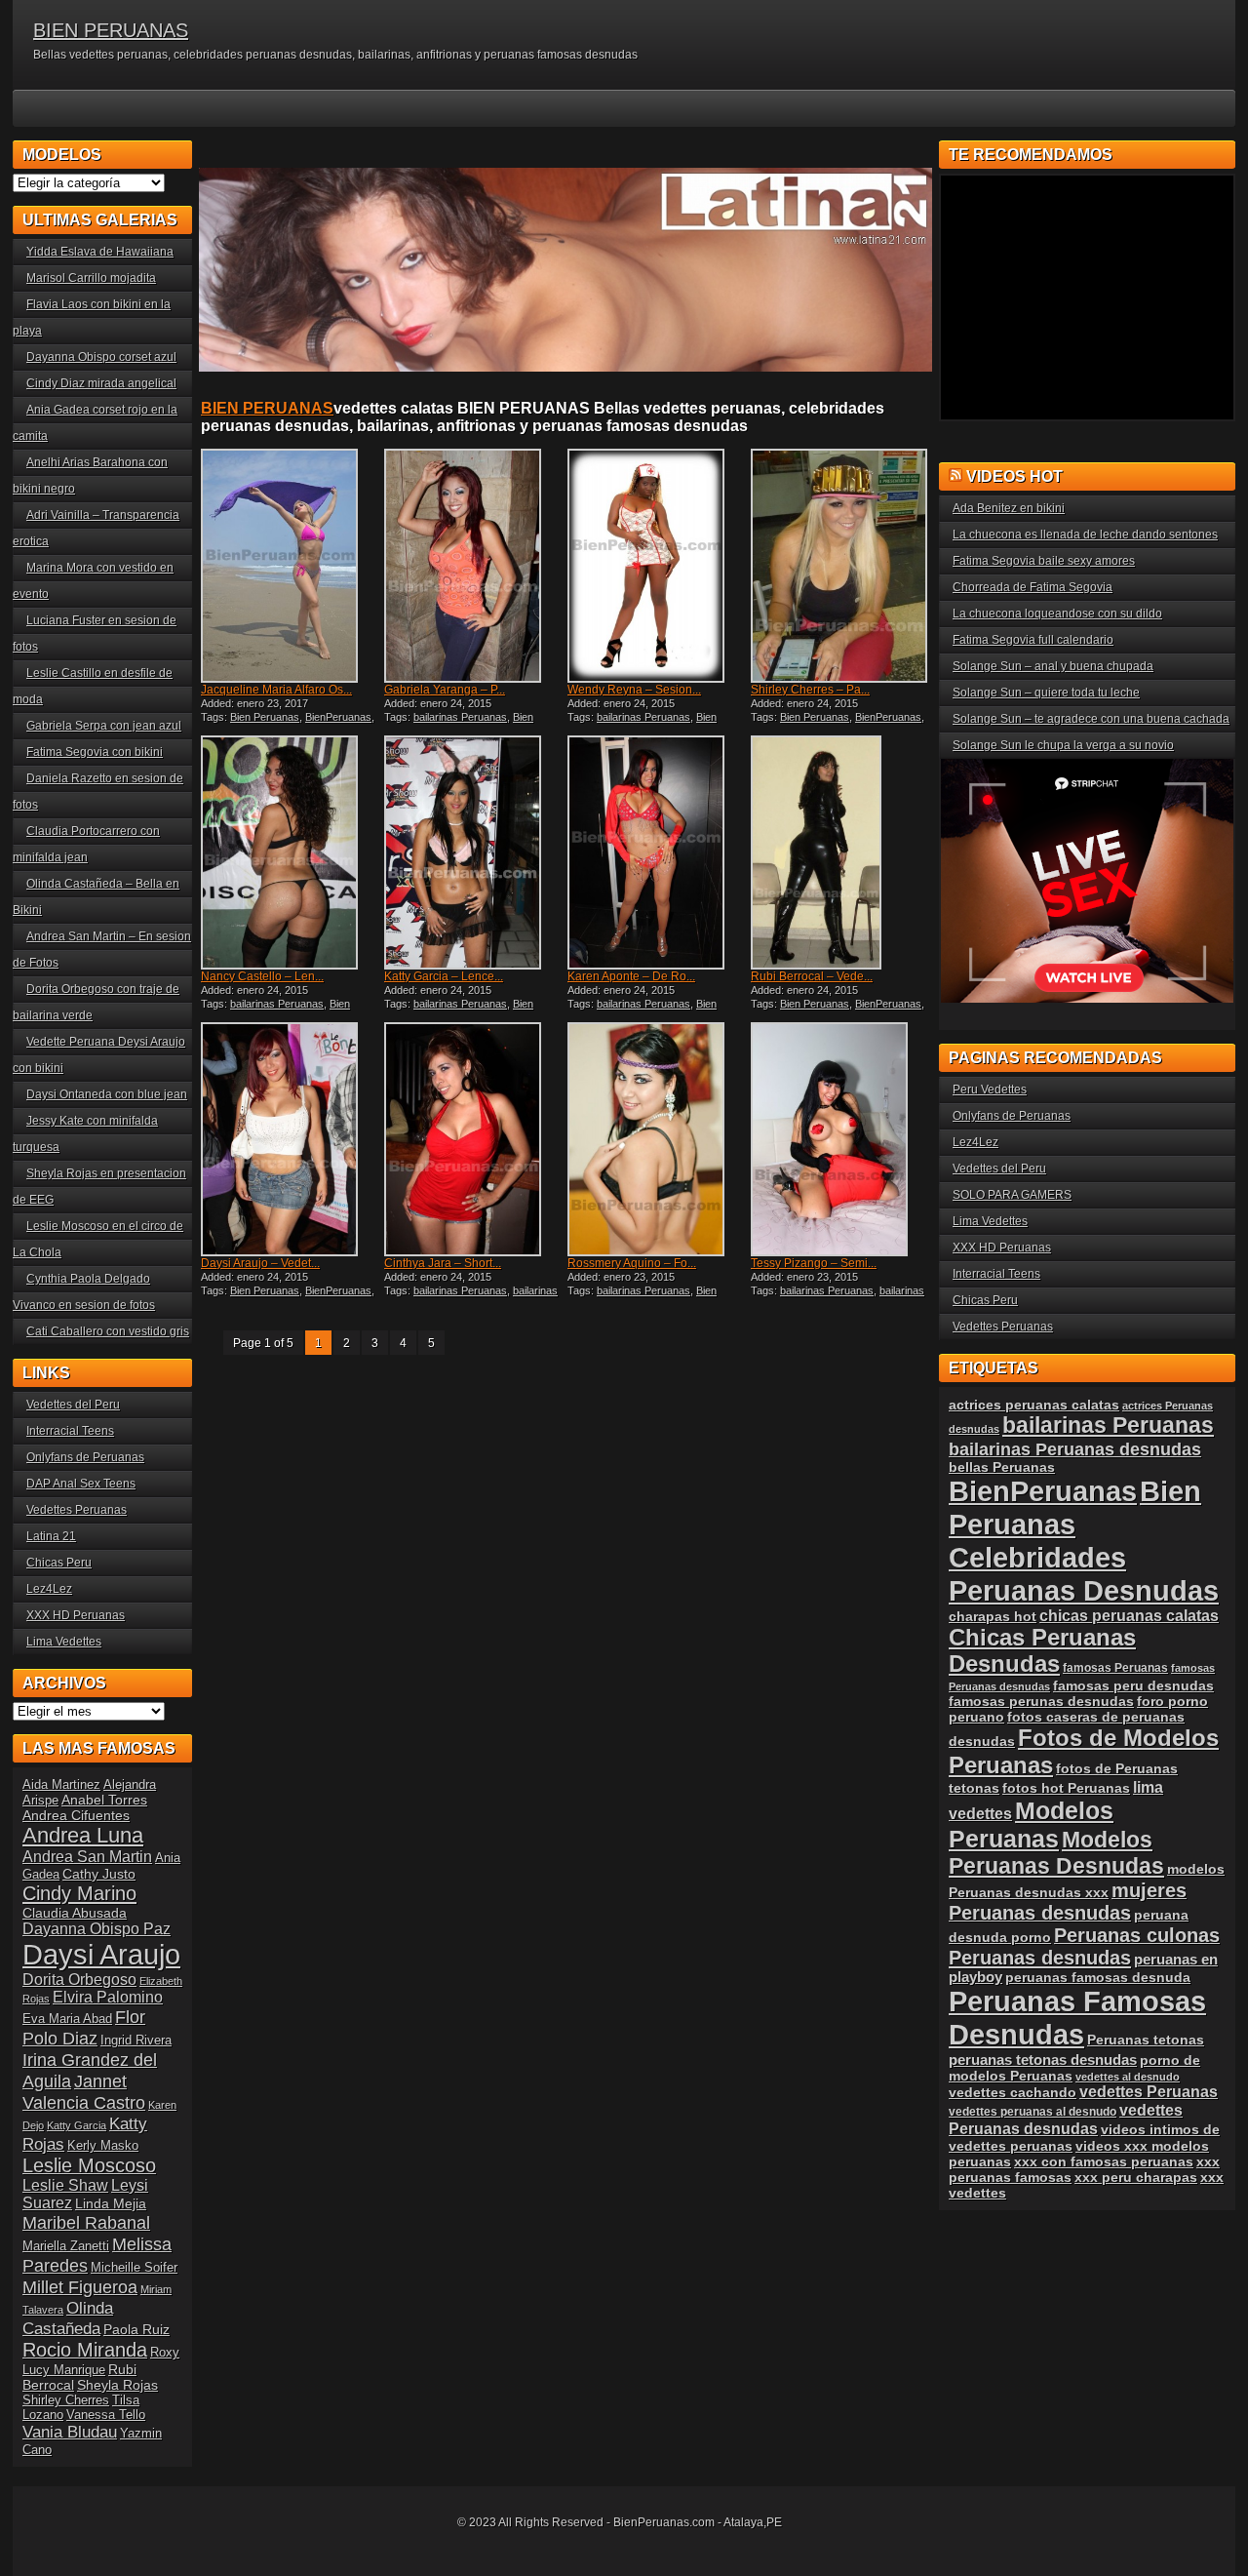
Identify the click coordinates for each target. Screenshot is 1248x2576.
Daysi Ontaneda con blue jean (107, 1094)
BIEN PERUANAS (111, 30)
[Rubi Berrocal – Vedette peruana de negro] (840, 852)
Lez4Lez (49, 1589)
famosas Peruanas (1115, 1668)
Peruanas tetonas (1146, 2040)
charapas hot (993, 1616)
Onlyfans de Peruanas (85, 1457)
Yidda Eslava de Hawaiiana (100, 252)
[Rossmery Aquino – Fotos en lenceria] (657, 1139)
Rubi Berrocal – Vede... (812, 976)
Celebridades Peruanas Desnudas (1084, 1574)
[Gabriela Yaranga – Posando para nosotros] (474, 566)
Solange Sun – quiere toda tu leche (1046, 693)
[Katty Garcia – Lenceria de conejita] (474, 852)
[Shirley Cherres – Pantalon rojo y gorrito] (840, 566)
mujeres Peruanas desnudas (1068, 1902)
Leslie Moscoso (89, 2165)
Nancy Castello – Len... (262, 976)
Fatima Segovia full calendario (1033, 640)
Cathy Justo (99, 1874)
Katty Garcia (77, 2125)
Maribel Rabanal (86, 2222)
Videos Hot (1014, 476)
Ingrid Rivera (136, 2040)
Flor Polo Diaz (84, 2027)
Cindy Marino (79, 1893)
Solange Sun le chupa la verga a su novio (1063, 745)
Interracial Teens (70, 1431)
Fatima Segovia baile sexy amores (1044, 561)
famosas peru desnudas (1133, 1685)
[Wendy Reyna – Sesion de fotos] (657, 566)
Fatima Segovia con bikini (95, 752)
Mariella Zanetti (66, 2246)
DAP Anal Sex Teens (81, 1484)
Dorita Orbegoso (79, 1980)
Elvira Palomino (108, 1997)
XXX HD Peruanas (76, 1615)
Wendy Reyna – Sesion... (634, 690)
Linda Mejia (111, 2203)
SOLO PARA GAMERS (1012, 1195)
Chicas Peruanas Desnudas (1042, 1651)
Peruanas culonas (1137, 1935)
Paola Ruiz (136, 2329)
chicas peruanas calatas (1129, 1616)
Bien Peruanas (265, 717)
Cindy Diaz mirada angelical (101, 383)
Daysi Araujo (101, 1954)
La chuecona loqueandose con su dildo (1057, 614)
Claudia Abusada (75, 1913)
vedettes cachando (1013, 2092)
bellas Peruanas (1002, 1467)
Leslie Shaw (65, 2185)
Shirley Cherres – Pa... (810, 690)
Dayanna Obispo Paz (97, 1929)
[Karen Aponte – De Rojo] (657, 852)
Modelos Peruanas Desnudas (1056, 1853)
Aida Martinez (61, 1784)
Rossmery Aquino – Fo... (632, 1263)
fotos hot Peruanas (1066, 1788)
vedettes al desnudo (1128, 2077)
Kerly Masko (103, 2145)
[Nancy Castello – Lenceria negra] (291, 852)
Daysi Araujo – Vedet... (260, 1263)
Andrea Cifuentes (76, 1815)
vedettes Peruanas (1149, 2092)
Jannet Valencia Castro (84, 2092)
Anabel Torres (104, 1800)
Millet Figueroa (80, 2287)
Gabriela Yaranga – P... (445, 690)
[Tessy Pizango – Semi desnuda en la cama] (840, 1139)
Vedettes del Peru (73, 1405)
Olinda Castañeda (68, 2318)
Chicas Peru (59, 1563)
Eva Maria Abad (67, 2019)
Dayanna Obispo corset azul (101, 357)
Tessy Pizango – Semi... (814, 1263)
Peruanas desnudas (1040, 1958)
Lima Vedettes (64, 1642)
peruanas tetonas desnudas (1043, 2060)
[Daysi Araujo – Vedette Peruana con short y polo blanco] (291, 1139)
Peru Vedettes (990, 1090)
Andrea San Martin (87, 1857)
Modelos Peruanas (1031, 1824)
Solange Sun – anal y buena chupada (1053, 666)
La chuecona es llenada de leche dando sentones (1085, 535)
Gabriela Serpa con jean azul (104, 726)
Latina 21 (51, 1536)
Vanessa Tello (106, 2415)
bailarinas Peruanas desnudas (471, 1296)
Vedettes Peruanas (77, 1510)
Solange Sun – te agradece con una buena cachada (1091, 719)
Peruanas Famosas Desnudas (1077, 2018)
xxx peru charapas (1136, 2177)
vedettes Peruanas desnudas (1066, 2119)
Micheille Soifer (134, 2267)
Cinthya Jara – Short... (443, 1263)
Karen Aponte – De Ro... (631, 976)
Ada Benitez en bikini (1009, 508)
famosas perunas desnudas (1041, 1701)
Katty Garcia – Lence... (444, 976)
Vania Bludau (70, 2432)
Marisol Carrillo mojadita (91, 278)
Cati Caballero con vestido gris (108, 1331)
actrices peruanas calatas (1034, 1405)
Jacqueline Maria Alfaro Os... (276, 690)
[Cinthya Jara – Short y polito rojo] (474, 1139)
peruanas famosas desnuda (1098, 1977)
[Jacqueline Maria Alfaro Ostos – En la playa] (291, 566)
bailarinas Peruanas (460, 717)
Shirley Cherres (66, 2400)
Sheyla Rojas (117, 2385)
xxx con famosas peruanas (1104, 2161)
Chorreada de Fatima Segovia (1033, 587)
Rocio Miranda (85, 2350)
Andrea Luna (83, 1835)
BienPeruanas (338, 717)
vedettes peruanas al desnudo (1033, 2111)
